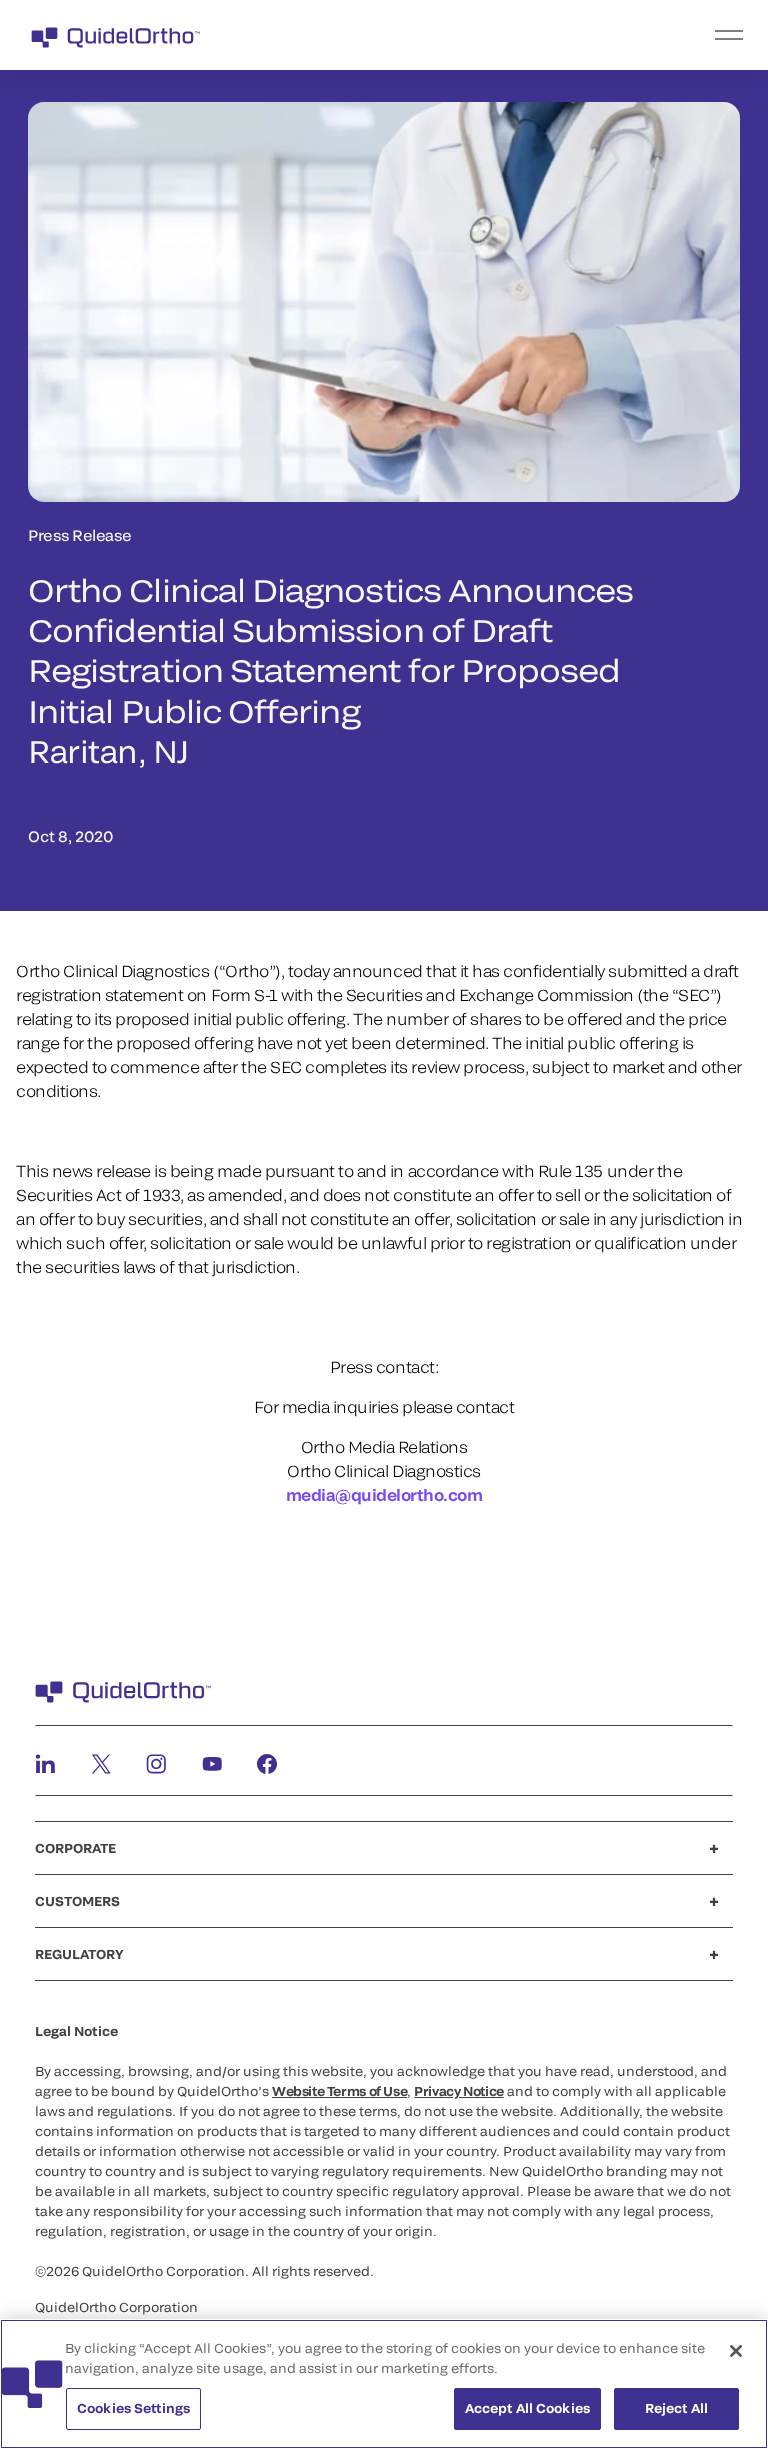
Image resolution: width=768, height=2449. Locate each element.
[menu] (507, 35)
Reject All (676, 2408)
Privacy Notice (459, 2091)
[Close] (736, 2351)
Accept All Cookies (527, 2408)
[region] (384, 2384)
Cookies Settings (133, 2408)
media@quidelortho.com (384, 1494)
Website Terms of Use (339, 2091)
